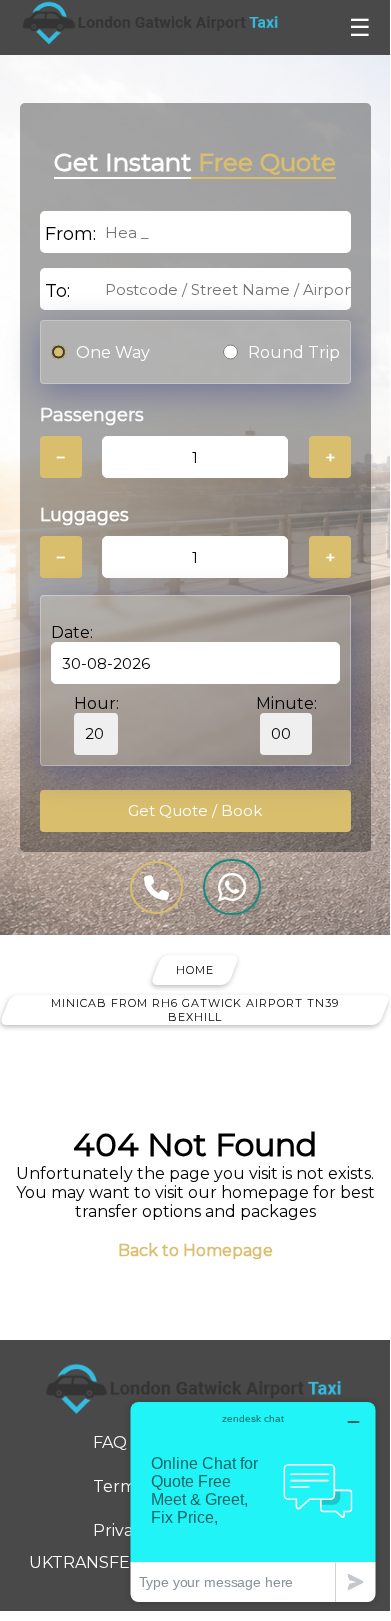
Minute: (286, 703)
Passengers (92, 415)
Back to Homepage (195, 1250)
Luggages (84, 515)
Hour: (96, 703)
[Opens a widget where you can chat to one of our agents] (253, 1501)
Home (195, 970)
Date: (72, 632)
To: (57, 291)
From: (70, 234)
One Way (113, 352)
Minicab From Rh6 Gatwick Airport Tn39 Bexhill (195, 1010)
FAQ (110, 1442)
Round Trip (294, 352)
